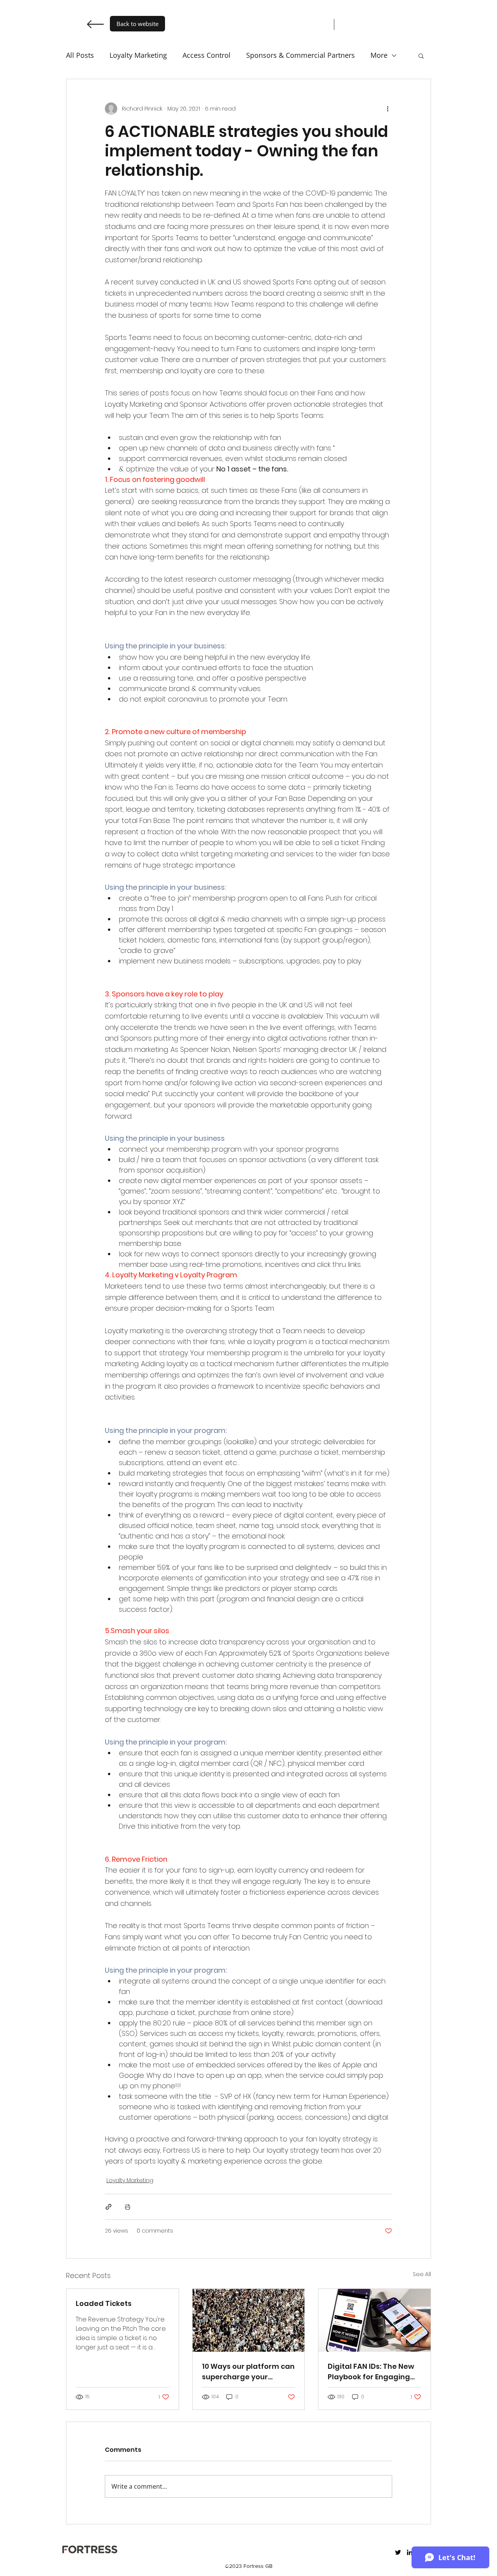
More (379, 55)
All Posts (80, 55)
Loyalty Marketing (138, 55)
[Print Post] (128, 2207)
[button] (421, 55)
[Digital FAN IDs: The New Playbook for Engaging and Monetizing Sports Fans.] (374, 2320)
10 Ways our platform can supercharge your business (248, 2372)
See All (422, 2274)
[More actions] (388, 109)
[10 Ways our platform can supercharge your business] (249, 2320)
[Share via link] (109, 2207)
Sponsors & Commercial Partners (301, 55)
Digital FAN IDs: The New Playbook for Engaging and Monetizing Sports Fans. (371, 2372)
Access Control (207, 55)
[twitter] (398, 2552)
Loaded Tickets (104, 2303)
